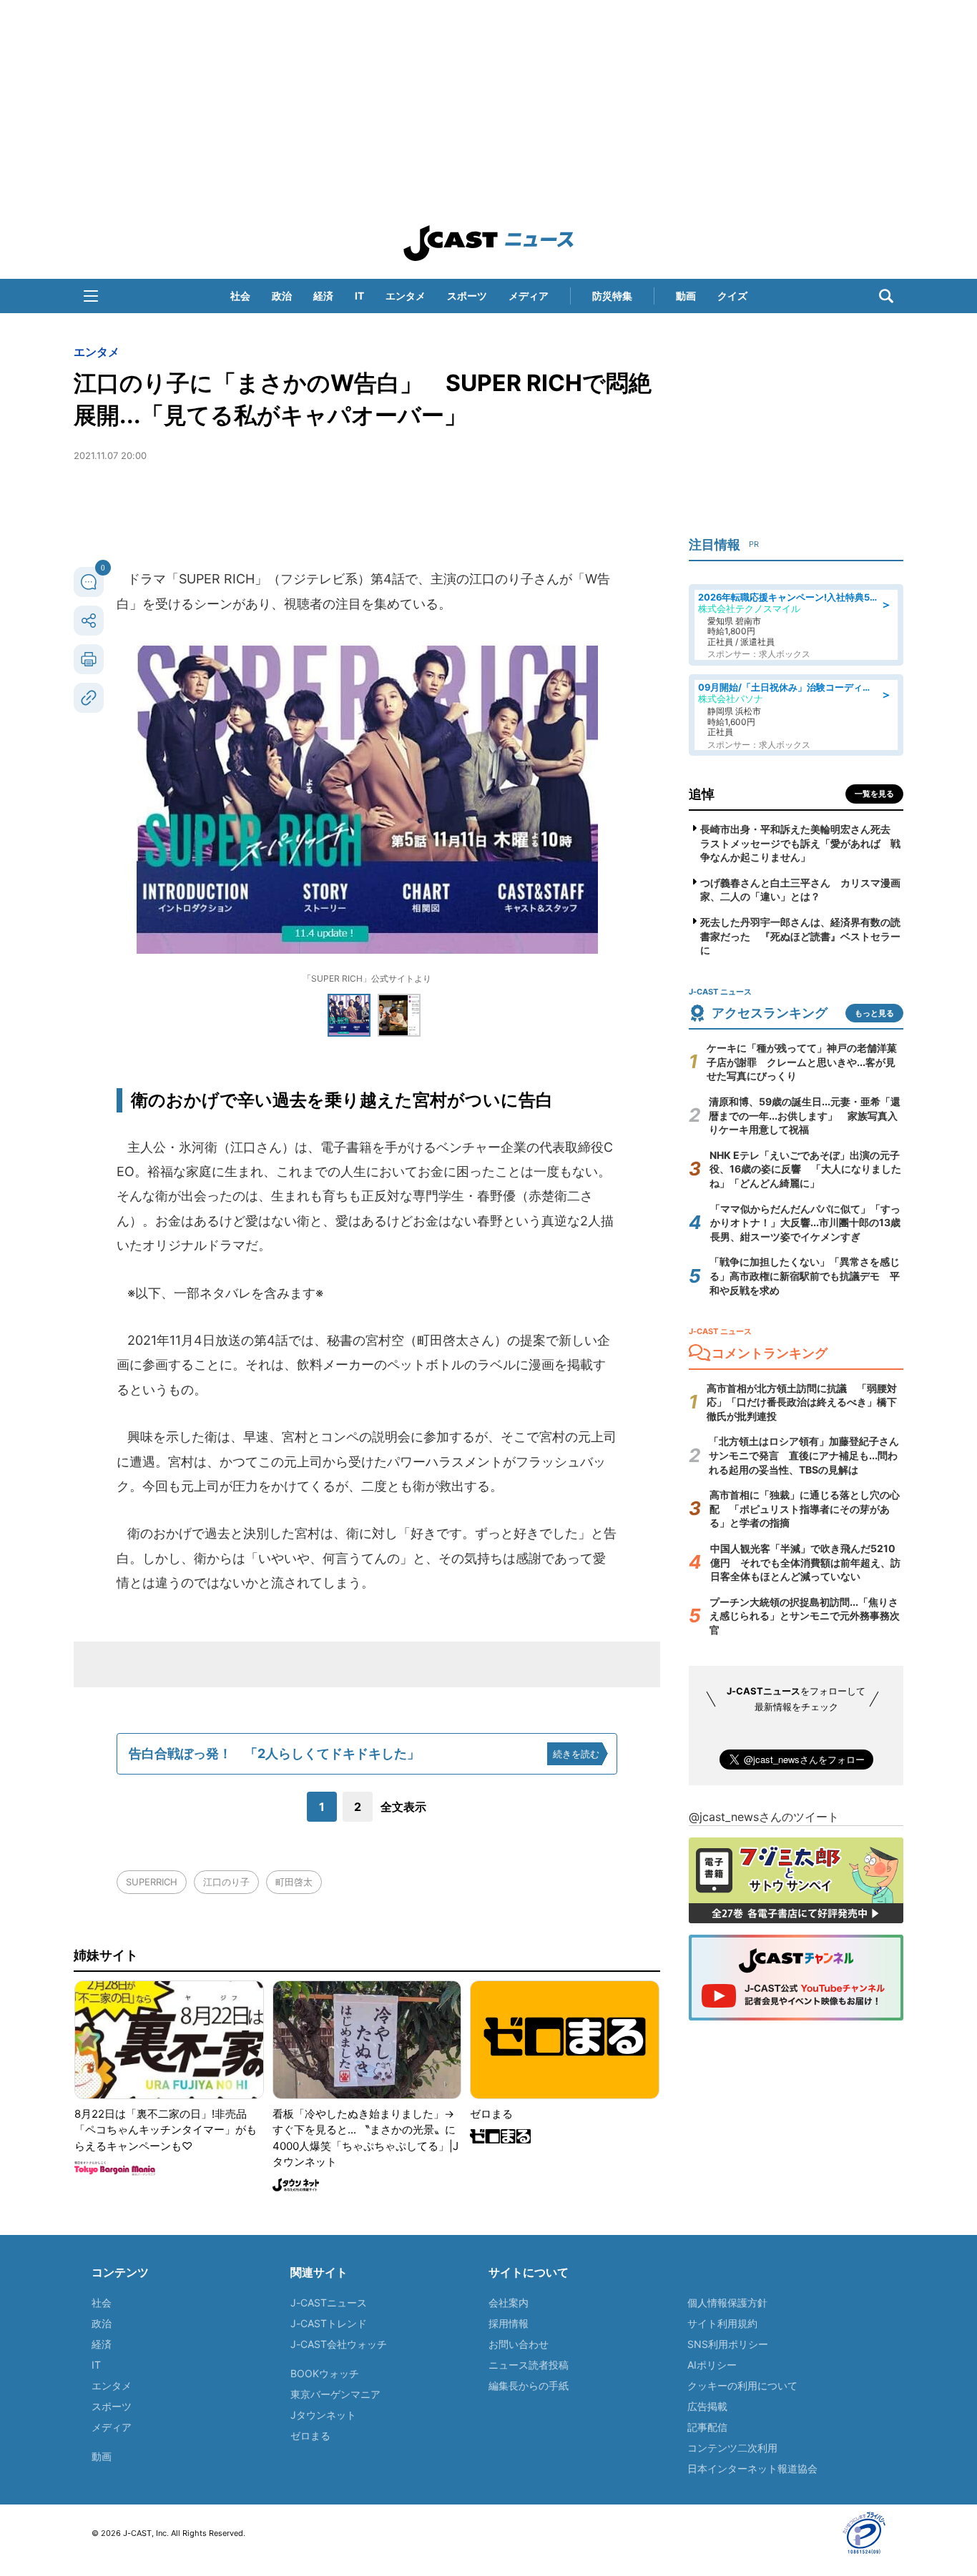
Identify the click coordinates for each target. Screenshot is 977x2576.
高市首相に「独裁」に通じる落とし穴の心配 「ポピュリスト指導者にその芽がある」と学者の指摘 (805, 1509)
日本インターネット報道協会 (752, 2468)
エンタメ (406, 296)
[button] (91, 296)
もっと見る (874, 1013)
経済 (323, 296)
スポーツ (467, 296)
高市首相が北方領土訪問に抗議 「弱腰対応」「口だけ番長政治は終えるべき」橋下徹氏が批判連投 (802, 1402)
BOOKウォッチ (325, 2373)
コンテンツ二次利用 (732, 2448)
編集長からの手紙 (529, 2385)
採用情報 (509, 2323)
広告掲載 (707, 2406)
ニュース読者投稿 (529, 2365)
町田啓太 (294, 1882)
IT (359, 296)
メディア (529, 296)
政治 (282, 296)
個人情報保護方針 (727, 2303)
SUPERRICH (152, 1882)
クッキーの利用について (742, 2385)
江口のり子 (226, 1882)
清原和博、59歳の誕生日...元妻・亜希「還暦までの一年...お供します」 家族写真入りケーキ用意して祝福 (805, 1115)
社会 (240, 296)
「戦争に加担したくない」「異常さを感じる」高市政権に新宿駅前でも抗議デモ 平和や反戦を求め (805, 1275)
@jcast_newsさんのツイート (764, 1817)
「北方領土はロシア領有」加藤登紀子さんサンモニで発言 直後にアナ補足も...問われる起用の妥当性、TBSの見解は (804, 1455)
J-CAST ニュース (488, 243)
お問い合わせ (519, 2344)
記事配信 (707, 2427)
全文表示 (403, 1807)
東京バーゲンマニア (335, 2394)
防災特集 (612, 296)
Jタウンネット (323, 2415)
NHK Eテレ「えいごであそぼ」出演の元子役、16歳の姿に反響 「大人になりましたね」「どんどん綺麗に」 (805, 1169)
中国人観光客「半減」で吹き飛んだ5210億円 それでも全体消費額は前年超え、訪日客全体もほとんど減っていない (805, 1562)
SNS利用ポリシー (728, 2344)
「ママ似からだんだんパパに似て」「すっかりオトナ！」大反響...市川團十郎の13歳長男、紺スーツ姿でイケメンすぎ (805, 1223)
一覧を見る (874, 794)
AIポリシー (712, 2365)
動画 (686, 296)
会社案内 (509, 2303)
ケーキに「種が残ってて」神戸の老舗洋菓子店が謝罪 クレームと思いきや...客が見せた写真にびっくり (802, 1062)
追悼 (702, 794)
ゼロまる (310, 2436)
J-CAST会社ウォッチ (339, 2344)
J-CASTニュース (329, 2303)
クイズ (732, 296)
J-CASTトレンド (329, 2323)
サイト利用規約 (722, 2323)
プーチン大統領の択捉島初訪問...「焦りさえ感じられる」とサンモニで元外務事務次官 (805, 1616)
